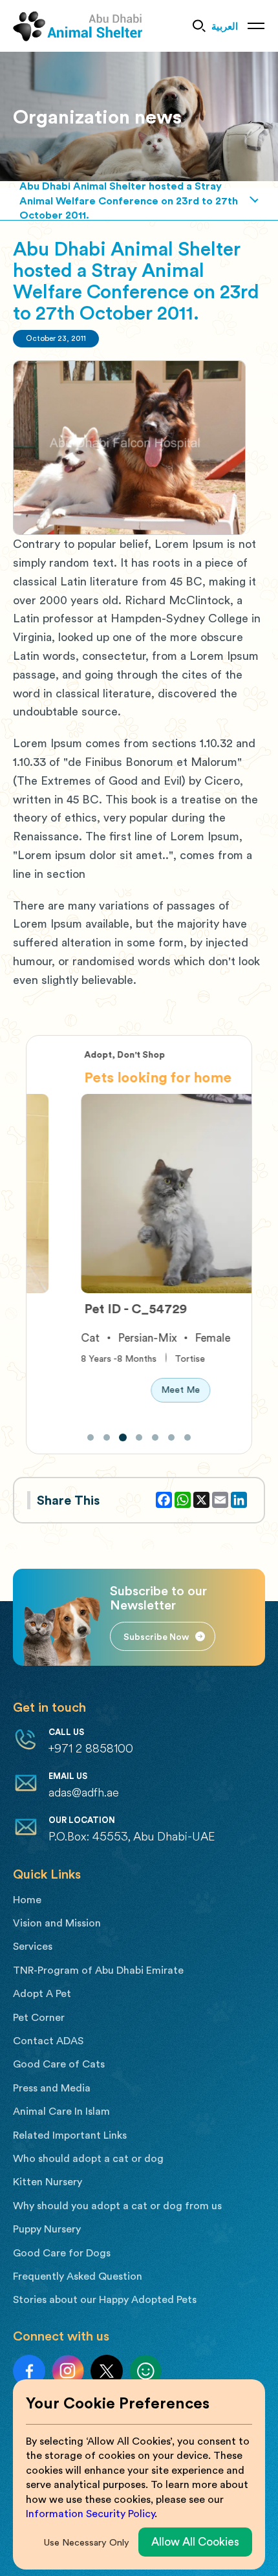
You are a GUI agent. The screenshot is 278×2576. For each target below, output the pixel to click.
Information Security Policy (90, 2514)
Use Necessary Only (87, 2542)
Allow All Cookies (195, 2541)
